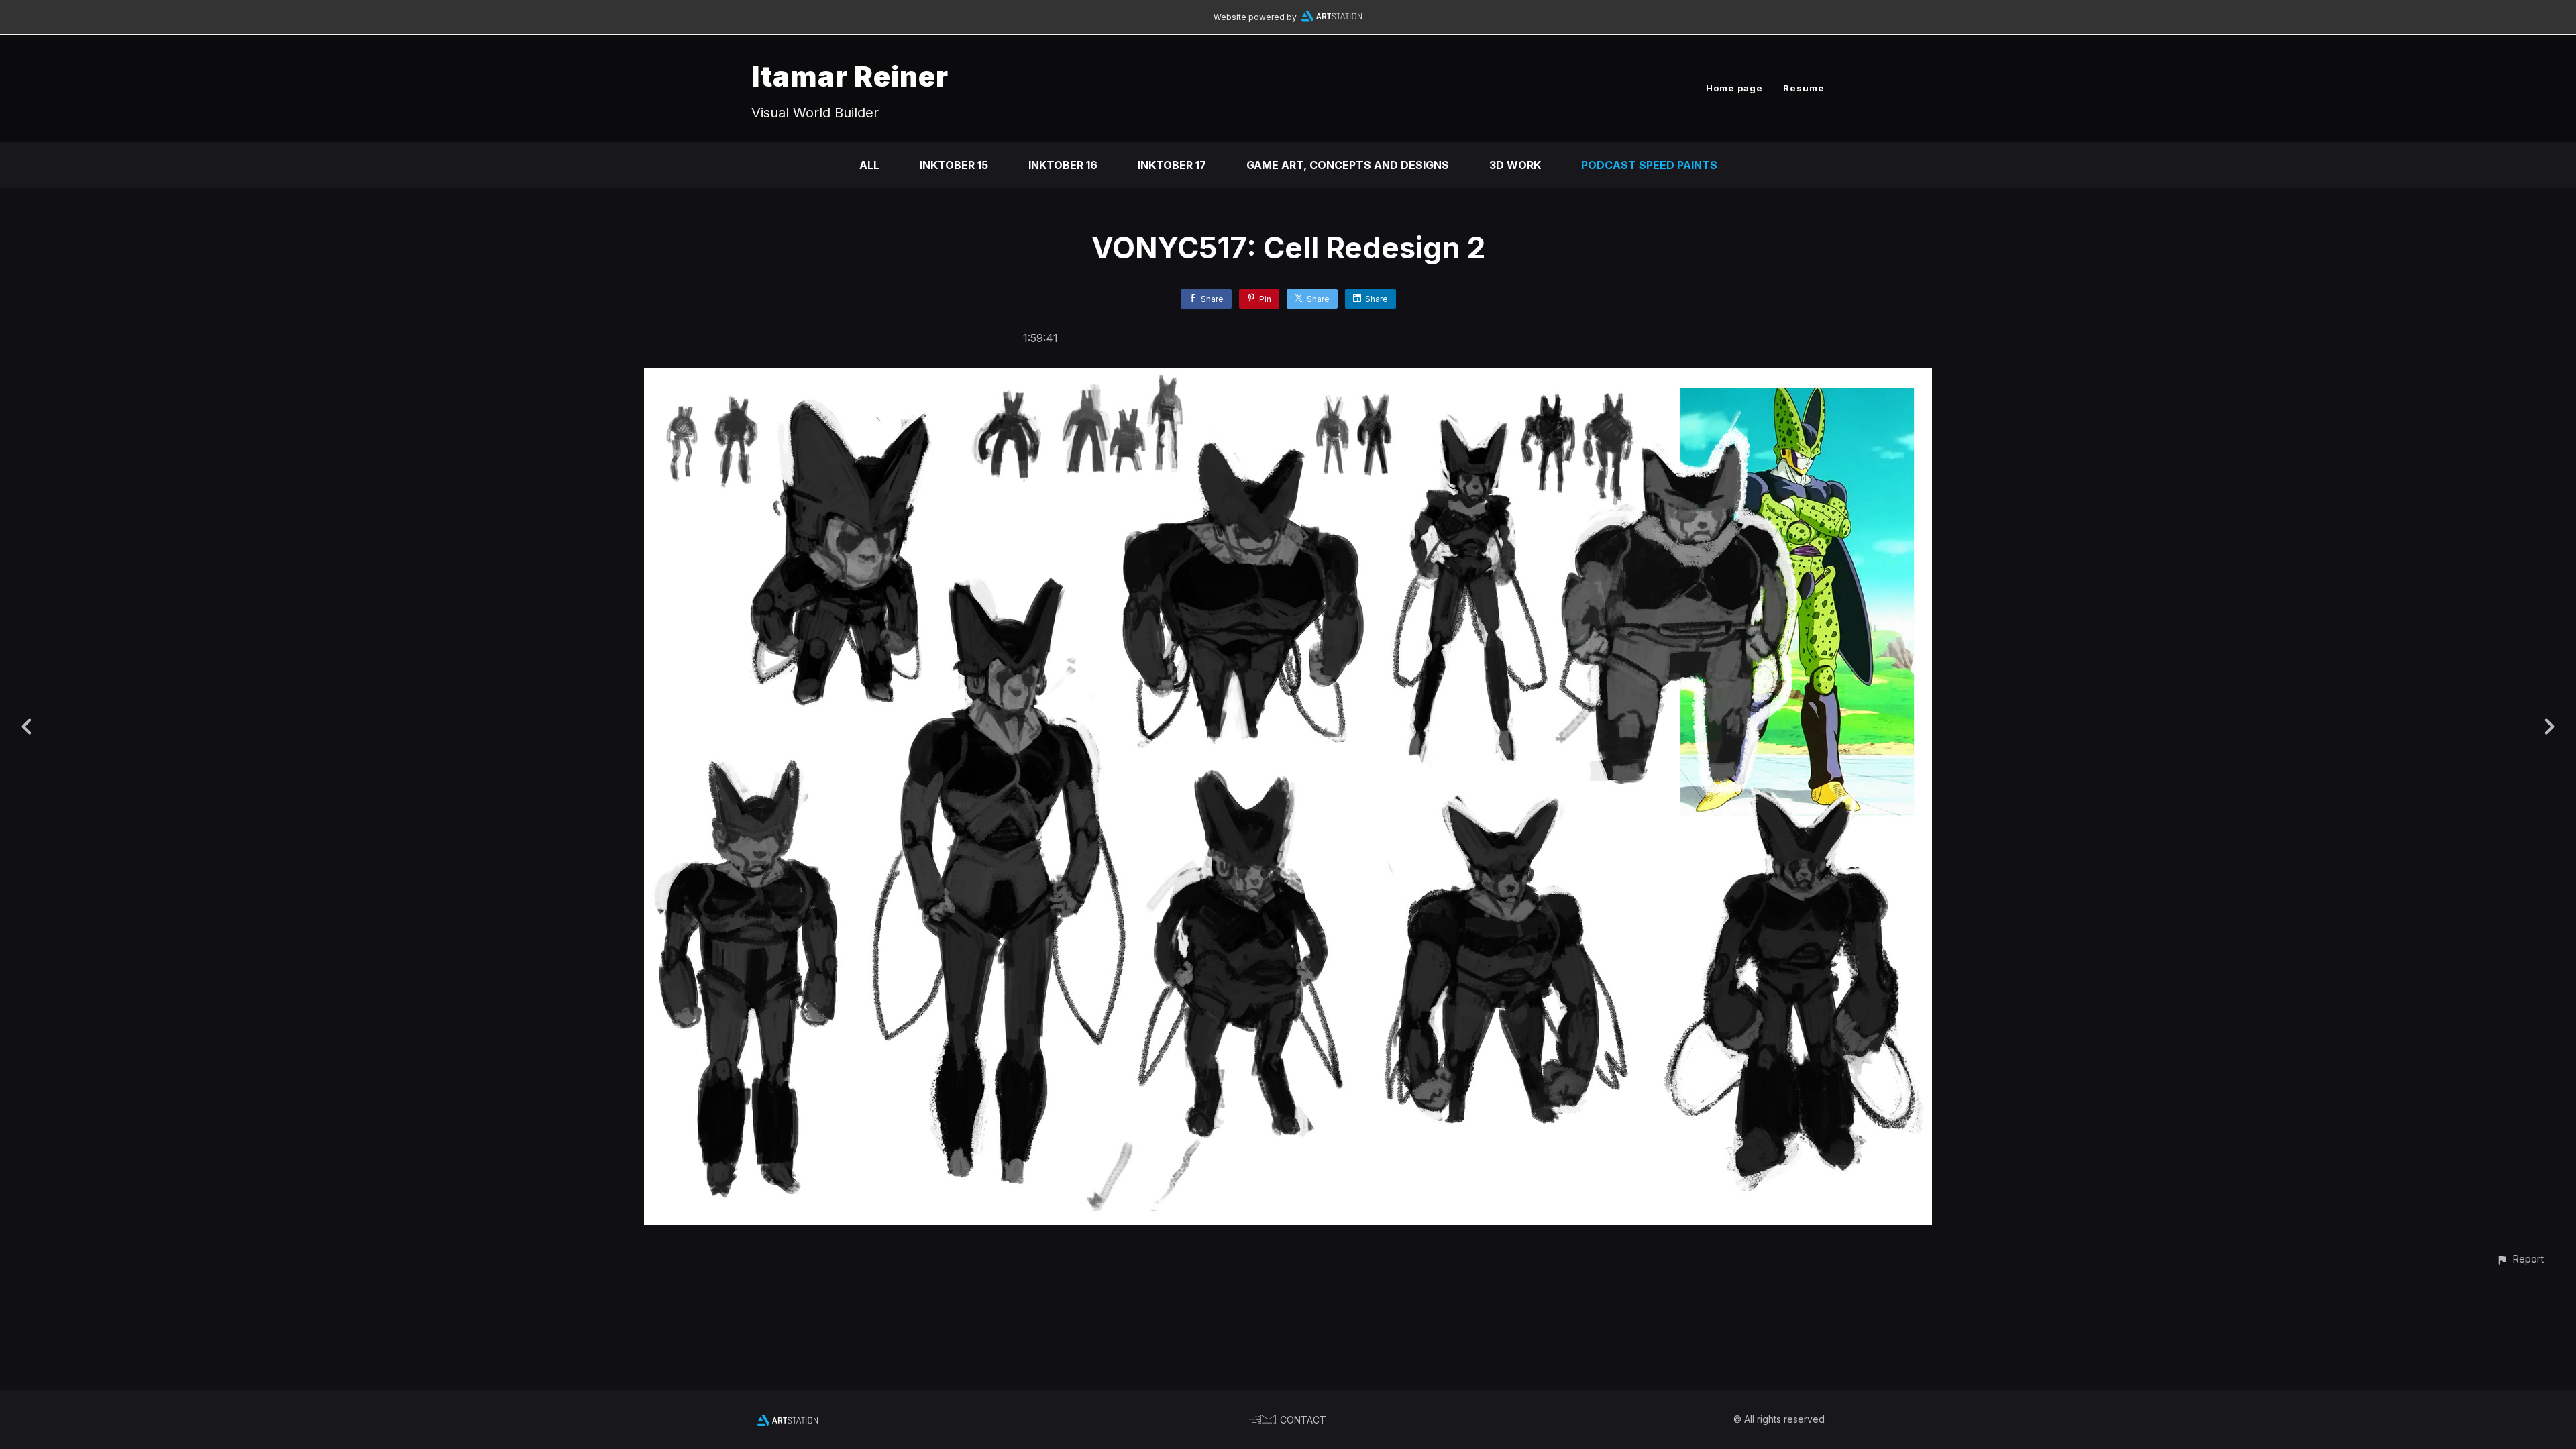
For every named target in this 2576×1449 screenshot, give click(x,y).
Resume (1804, 88)
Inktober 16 (1063, 165)
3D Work (1515, 165)
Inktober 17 (1172, 165)
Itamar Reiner (850, 76)
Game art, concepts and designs (1348, 165)
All (869, 165)
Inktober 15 (954, 165)
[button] (2520, 1259)
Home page (1734, 88)
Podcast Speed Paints (1649, 165)
